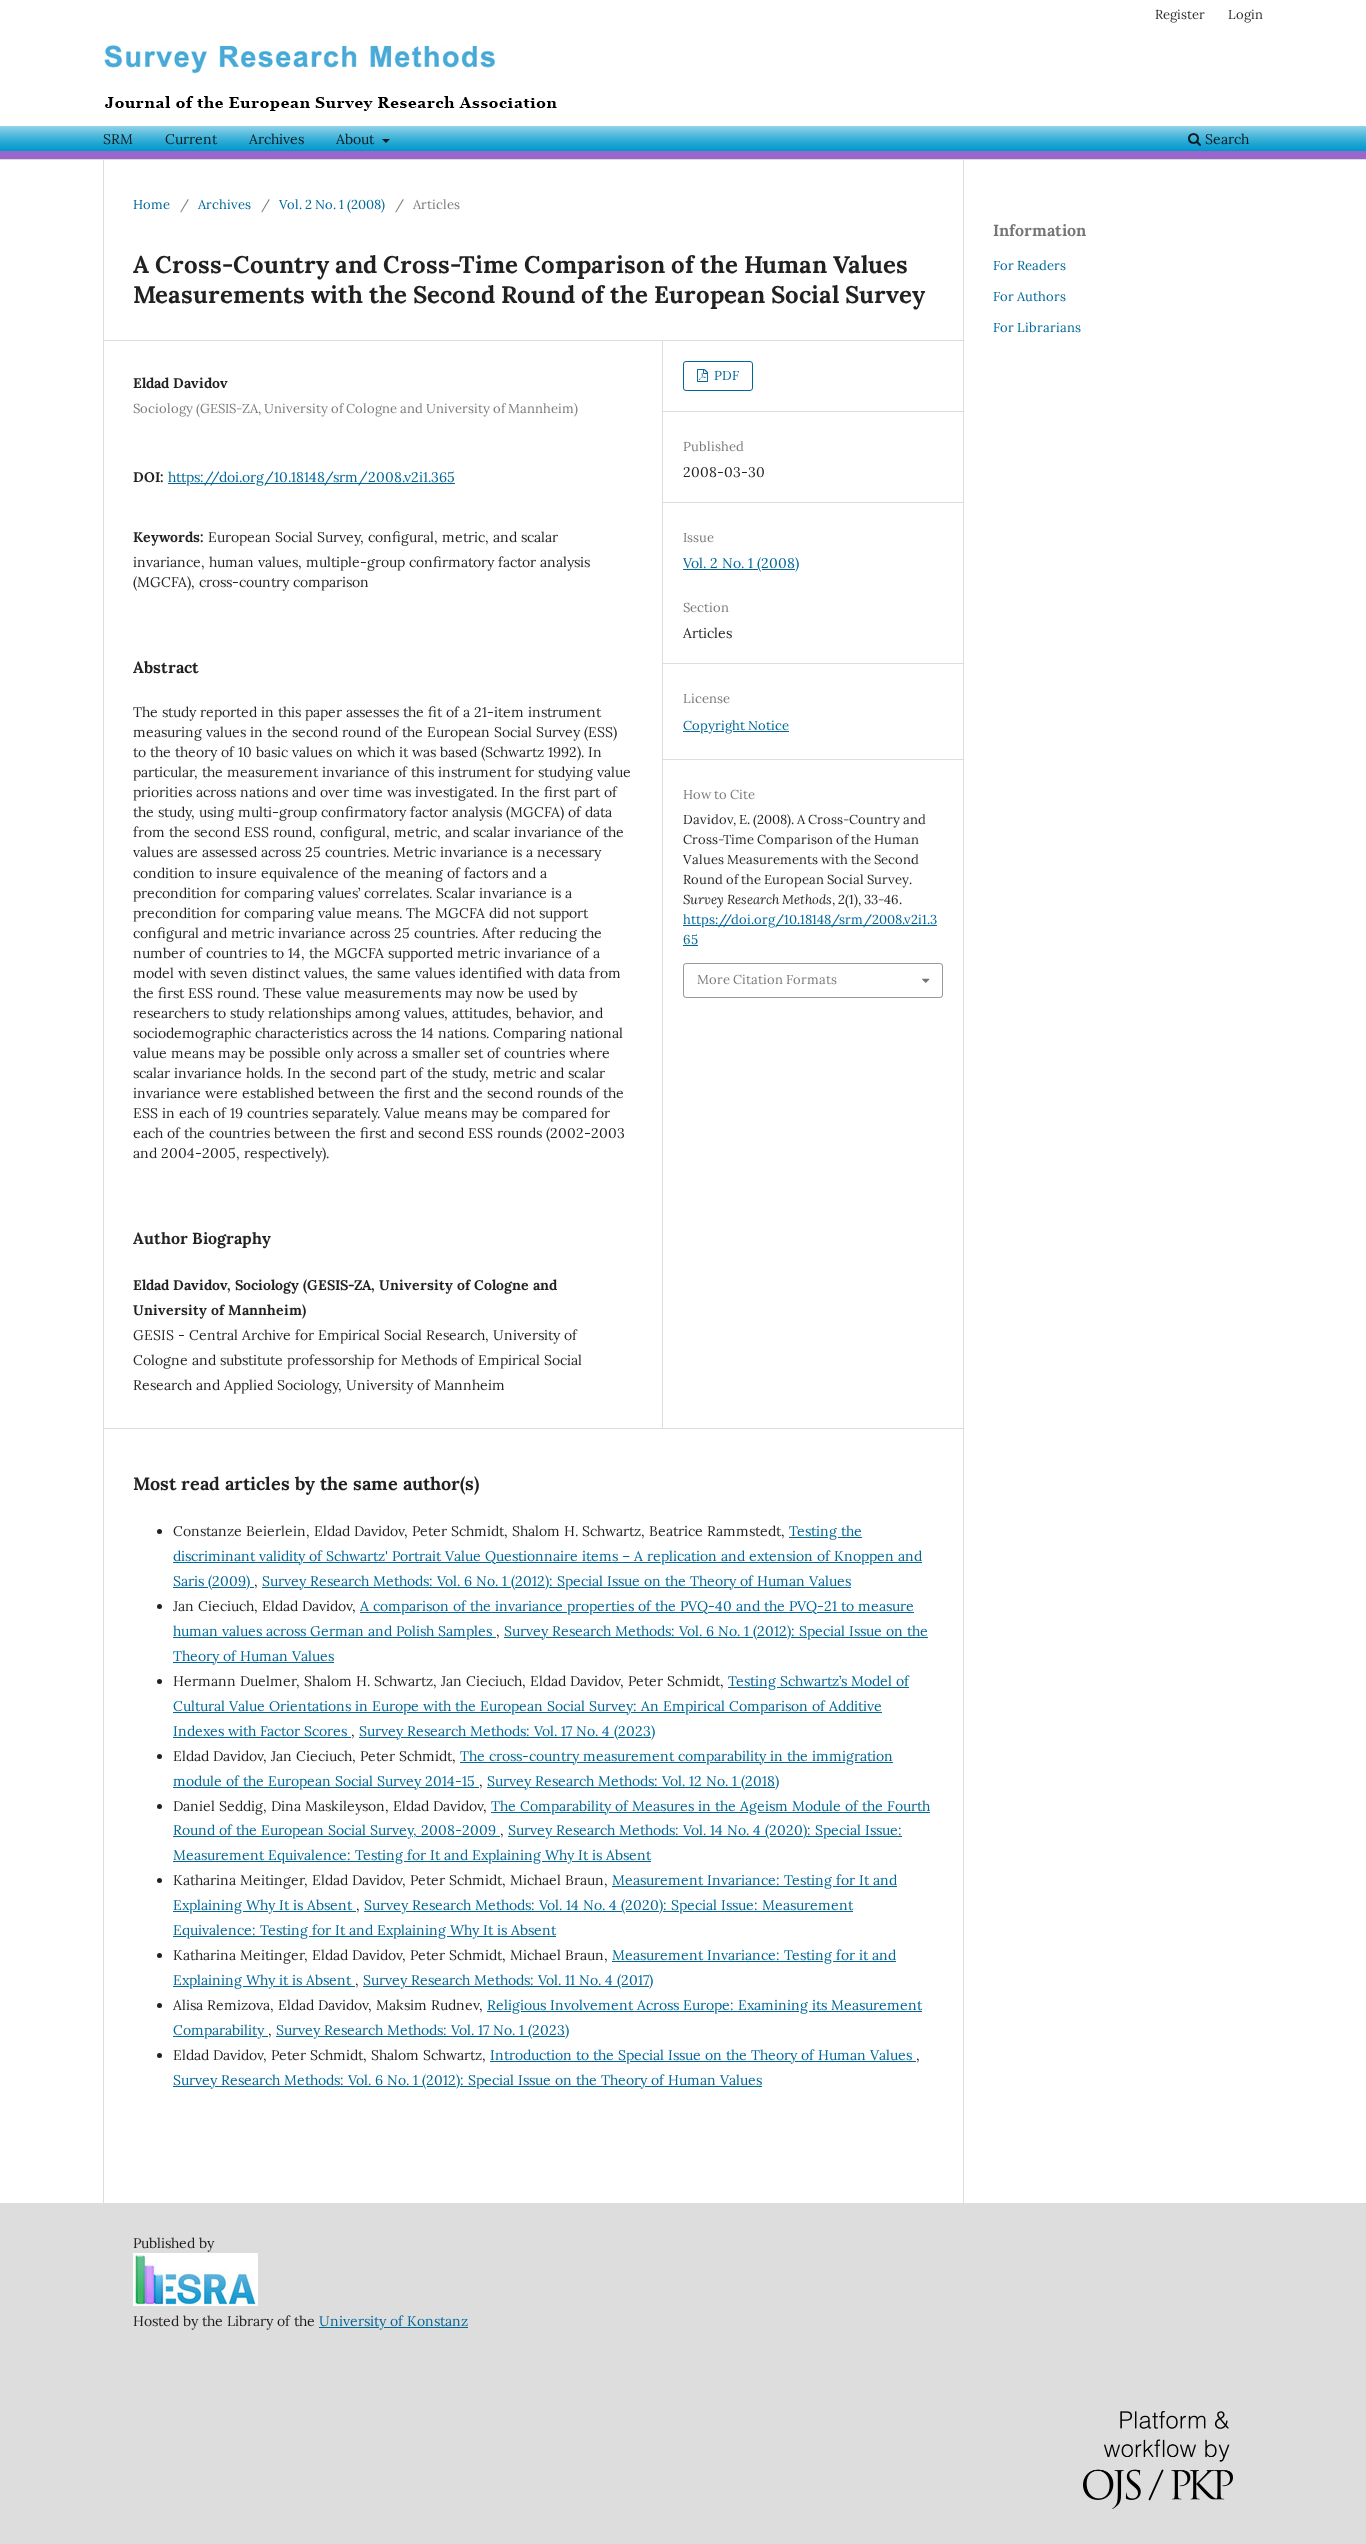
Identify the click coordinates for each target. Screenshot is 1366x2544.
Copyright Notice (736, 725)
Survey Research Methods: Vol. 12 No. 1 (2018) (633, 1781)
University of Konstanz (393, 2321)
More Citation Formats (767, 979)
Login (1245, 14)
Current (191, 139)
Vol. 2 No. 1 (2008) (332, 204)
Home (151, 204)
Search (1225, 139)
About (357, 139)
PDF (725, 375)
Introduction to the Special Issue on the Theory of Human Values (703, 2055)
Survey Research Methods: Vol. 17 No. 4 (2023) (507, 1731)
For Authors (1029, 296)
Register (1180, 14)
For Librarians (1037, 327)
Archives (276, 139)
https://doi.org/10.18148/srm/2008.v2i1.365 (311, 477)
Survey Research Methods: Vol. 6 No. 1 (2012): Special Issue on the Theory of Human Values (556, 1581)
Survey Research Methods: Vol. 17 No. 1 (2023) (422, 2030)
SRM (118, 139)
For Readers (1029, 265)
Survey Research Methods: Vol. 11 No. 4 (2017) (508, 1980)
